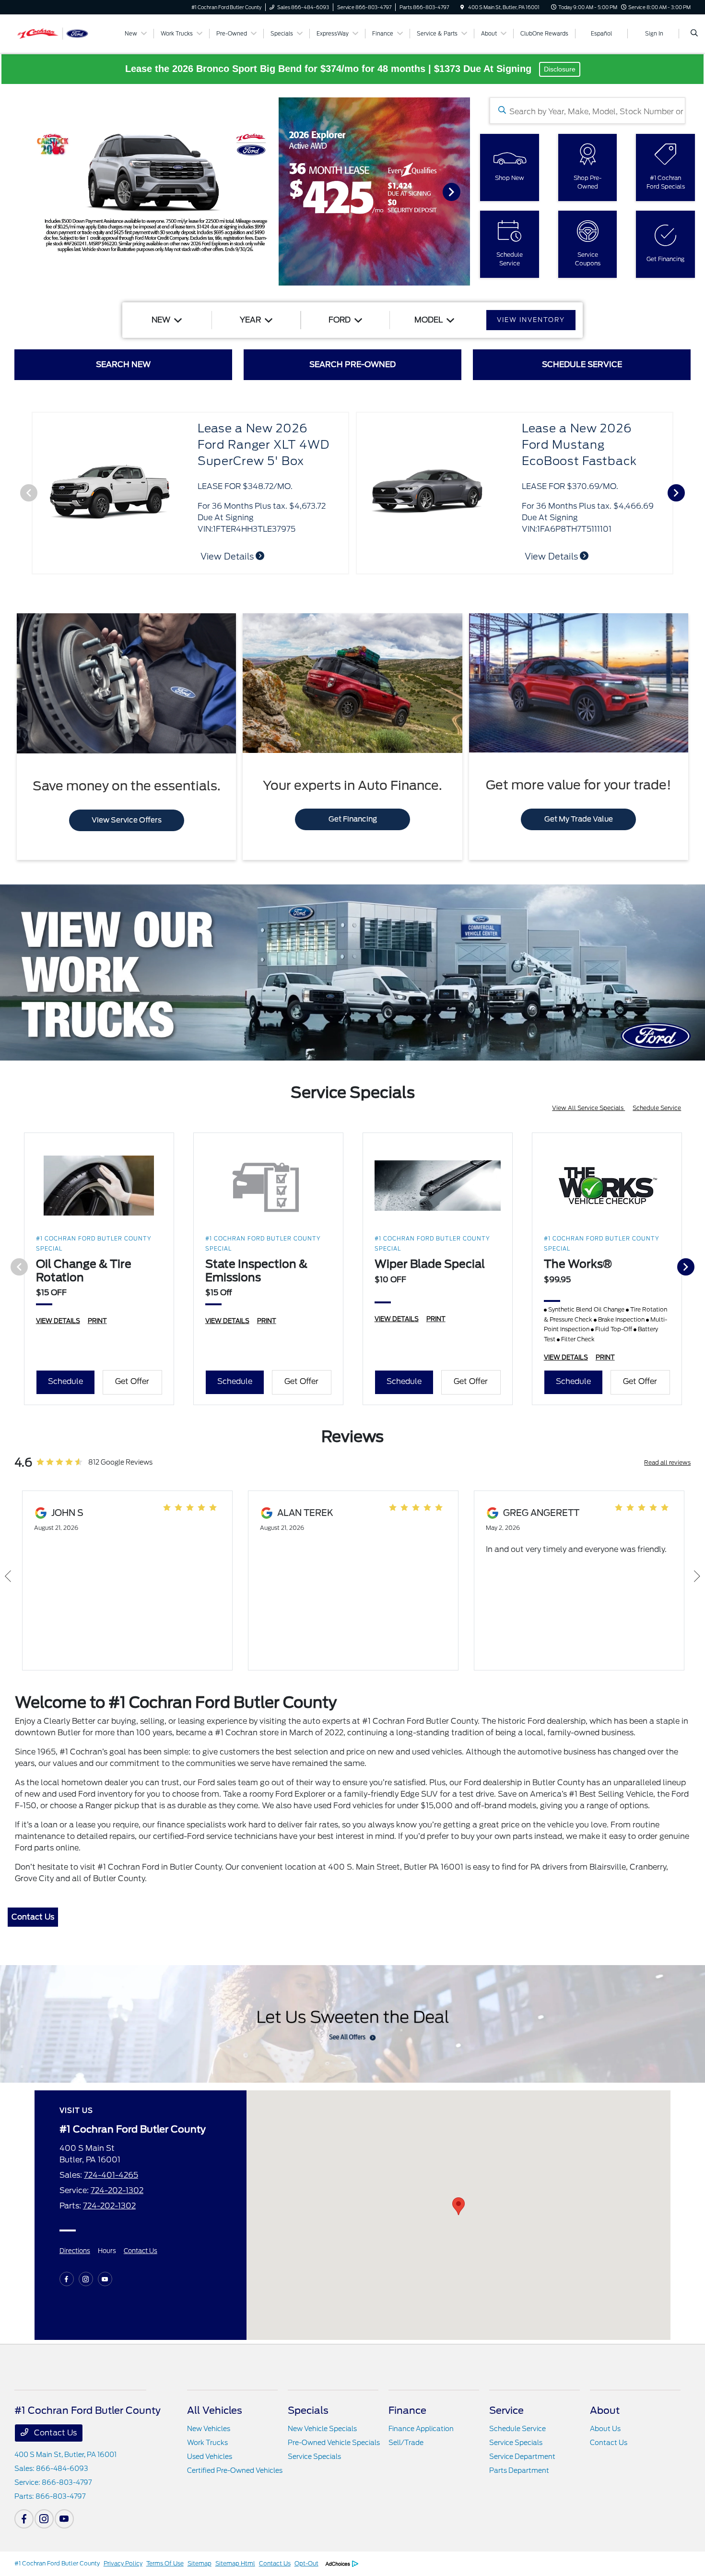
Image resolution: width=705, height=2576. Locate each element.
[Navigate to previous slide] (7, 191)
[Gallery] (235, 191)
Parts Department (519, 2470)
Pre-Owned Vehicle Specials (334, 2443)
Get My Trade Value (579, 819)
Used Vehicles (210, 2457)
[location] (462, 7)
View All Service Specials (588, 1108)
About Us (605, 2429)
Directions (75, 2251)
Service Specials (314, 2457)
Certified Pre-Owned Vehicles (235, 2470)
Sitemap (200, 2563)
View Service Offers (127, 820)
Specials (308, 2410)
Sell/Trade (406, 2443)
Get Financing (353, 819)
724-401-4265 (111, 2175)
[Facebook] (67, 2279)
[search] (694, 34)
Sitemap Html (235, 2563)
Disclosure (560, 69)
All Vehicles (215, 2410)
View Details (228, 556)
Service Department (522, 2457)
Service (506, 2410)
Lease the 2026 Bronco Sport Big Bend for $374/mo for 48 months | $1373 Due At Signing (330, 69)
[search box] (587, 111)
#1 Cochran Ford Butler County (57, 2563)
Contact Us (33, 1917)
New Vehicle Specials (322, 2429)
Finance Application (421, 2429)
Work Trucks (207, 2443)
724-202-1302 (117, 2190)
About (605, 2410)
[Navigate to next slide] (463, 191)
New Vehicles (209, 2429)
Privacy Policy (123, 2563)
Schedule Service (657, 1108)
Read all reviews (667, 1462)
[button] (458, 2206)
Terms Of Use (165, 2563)
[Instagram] (86, 2279)
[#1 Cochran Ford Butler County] (58, 33)
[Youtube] (105, 2279)
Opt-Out (306, 2563)
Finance (407, 2410)
